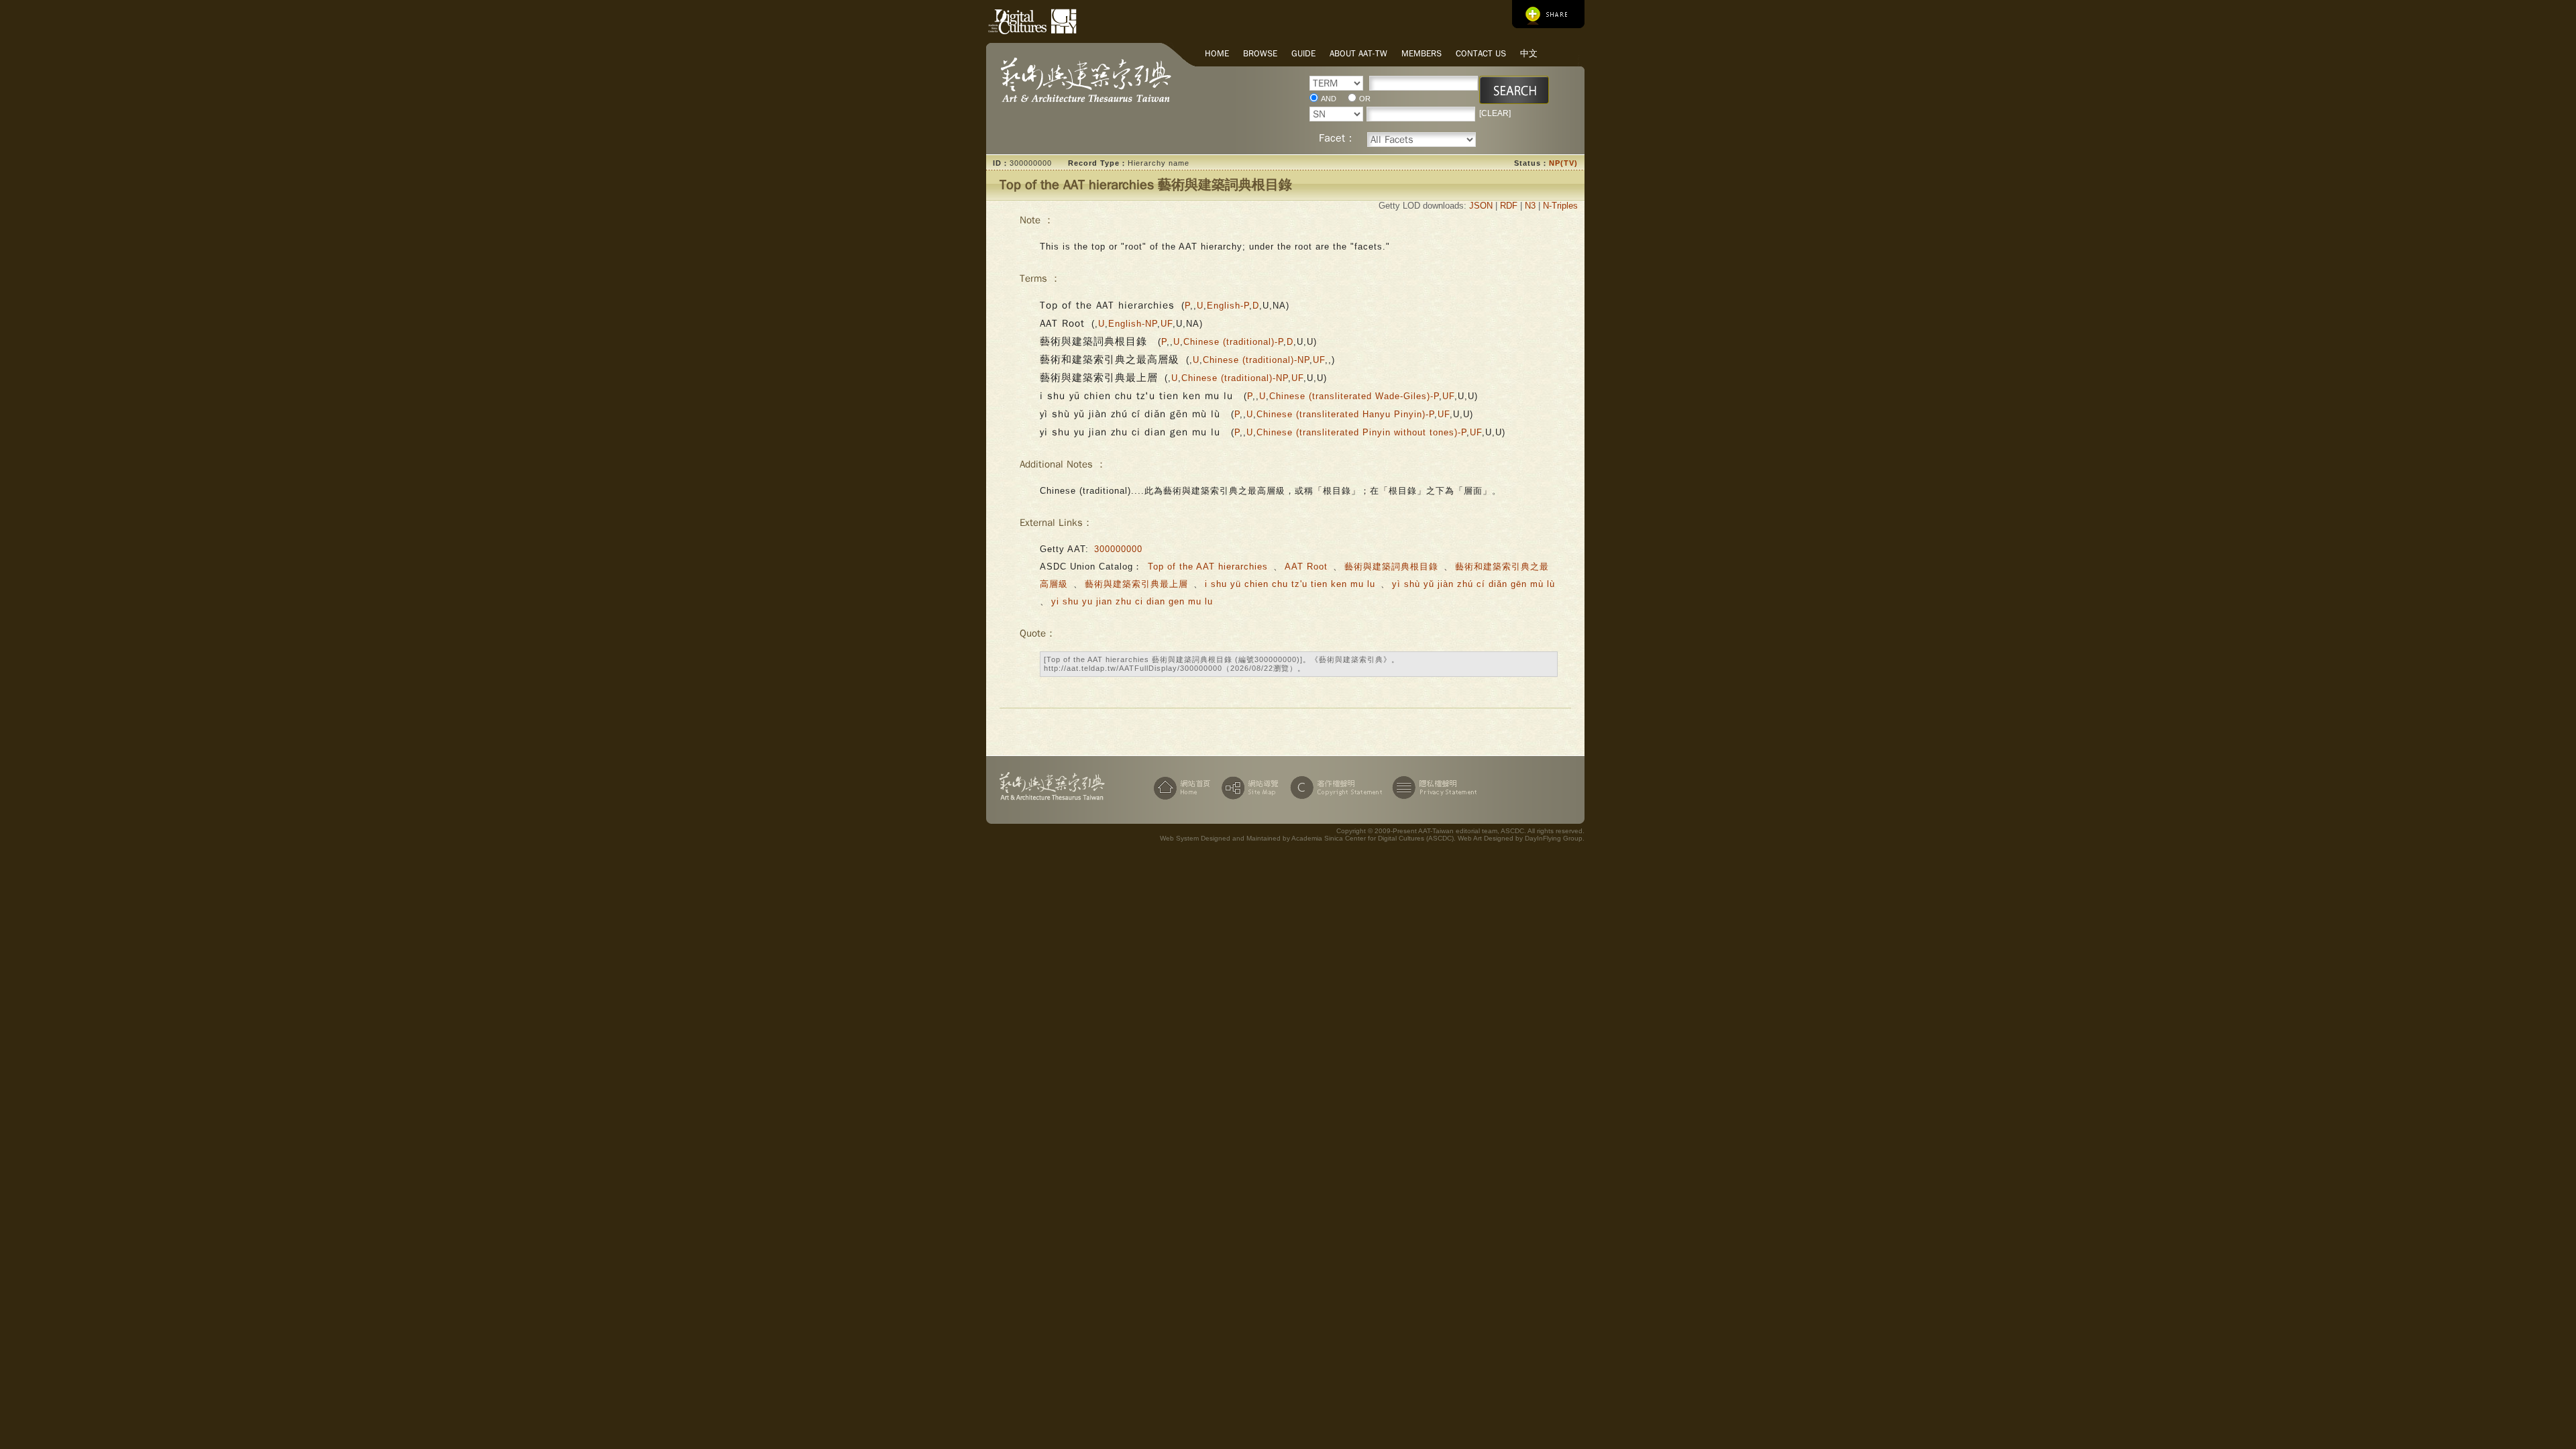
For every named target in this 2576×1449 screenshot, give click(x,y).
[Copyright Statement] (1334, 788)
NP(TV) (1563, 163)
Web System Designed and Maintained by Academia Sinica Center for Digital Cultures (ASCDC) (1307, 838)
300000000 (1118, 549)
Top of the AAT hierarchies (1208, 567)
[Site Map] (1248, 788)
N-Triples (1560, 206)
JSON (1481, 206)
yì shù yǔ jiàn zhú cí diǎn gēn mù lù (1473, 584)
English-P (1228, 306)
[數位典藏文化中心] (1010, 19)
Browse (1260, 53)
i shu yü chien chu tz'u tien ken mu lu (1292, 584)
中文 (1529, 53)
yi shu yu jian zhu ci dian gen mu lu (1132, 601)
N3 (1530, 206)
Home (1217, 53)
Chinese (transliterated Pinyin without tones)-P (1361, 432)
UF (1167, 324)
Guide (1303, 53)
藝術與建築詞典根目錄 (1393, 567)
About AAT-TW (1358, 53)
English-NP (1133, 324)
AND (1329, 99)
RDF (1509, 206)
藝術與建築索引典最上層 (1136, 584)
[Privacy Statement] (1432, 788)
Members (1421, 53)
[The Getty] (1059, 19)
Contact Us (1481, 53)
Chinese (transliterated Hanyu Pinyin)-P (1345, 414)
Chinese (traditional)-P (1233, 342)
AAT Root (1306, 567)
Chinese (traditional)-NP (1256, 360)
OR (1365, 99)
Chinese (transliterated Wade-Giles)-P (1354, 396)
